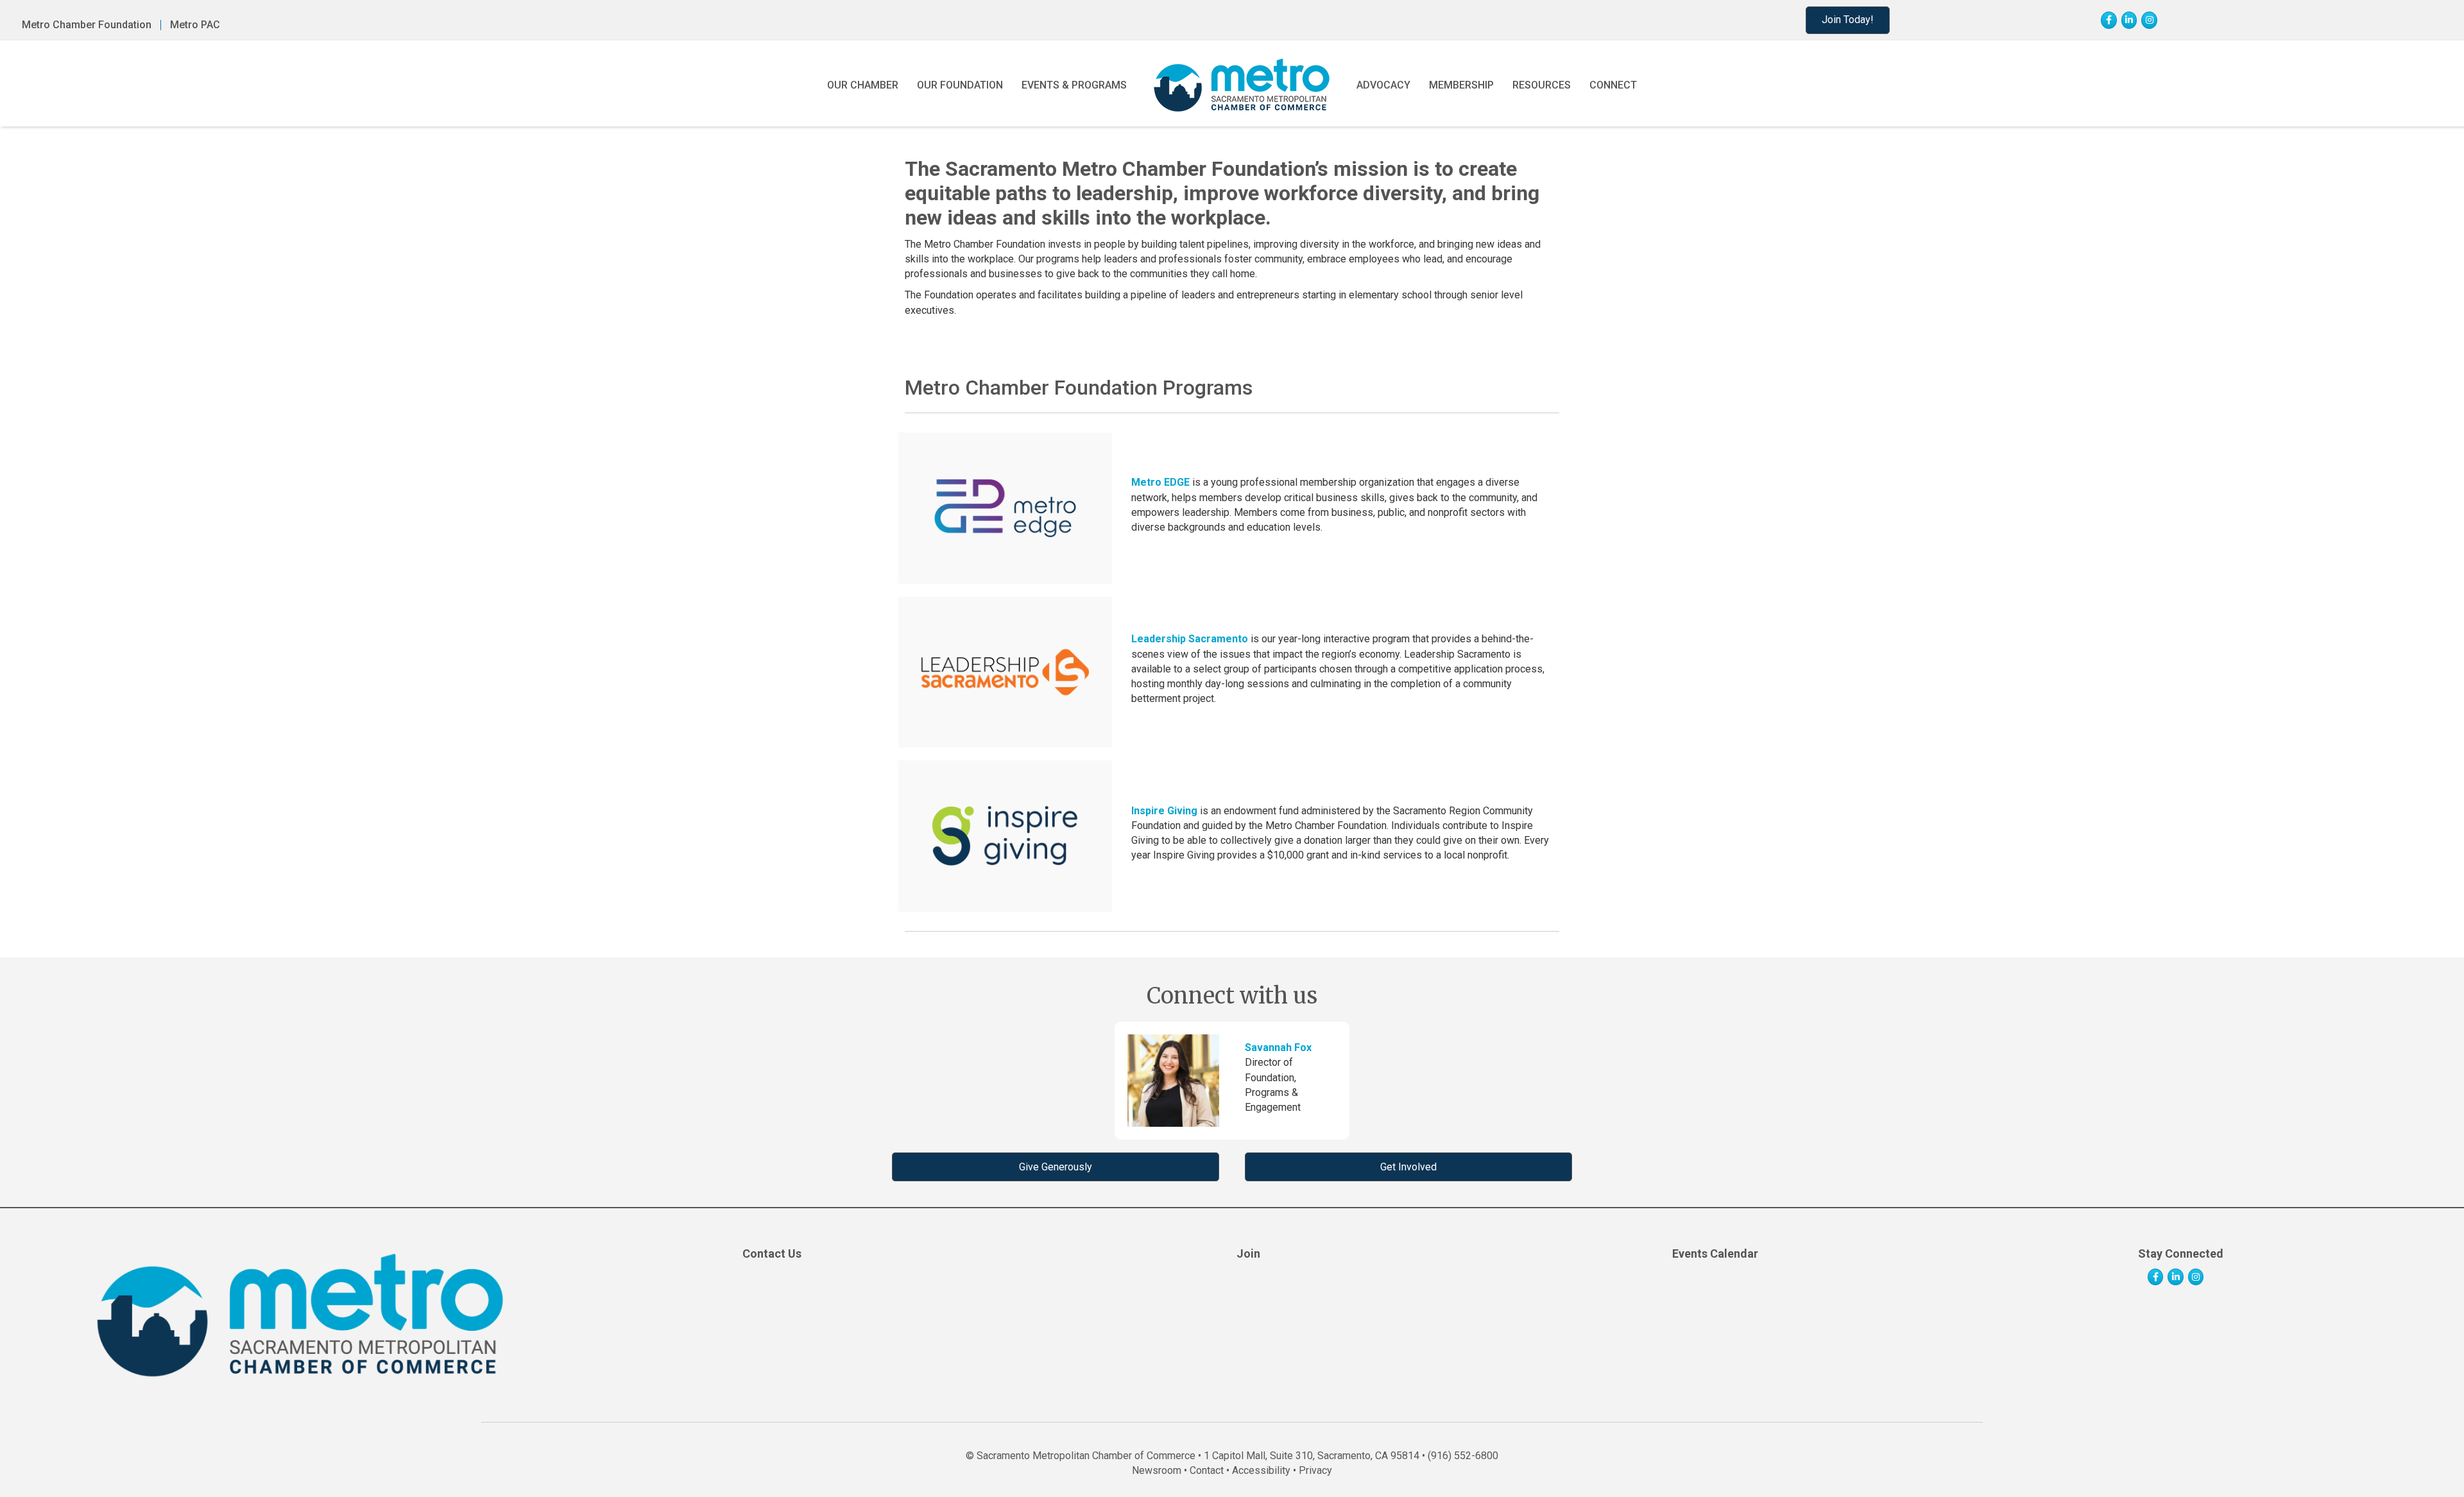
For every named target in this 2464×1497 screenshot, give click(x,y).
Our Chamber (863, 85)
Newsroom (1157, 1470)
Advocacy (1383, 85)
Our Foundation (960, 85)
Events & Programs (1074, 85)
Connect (1613, 85)
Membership (1461, 85)
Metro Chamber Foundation (87, 25)
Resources (1542, 85)
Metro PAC (195, 25)
